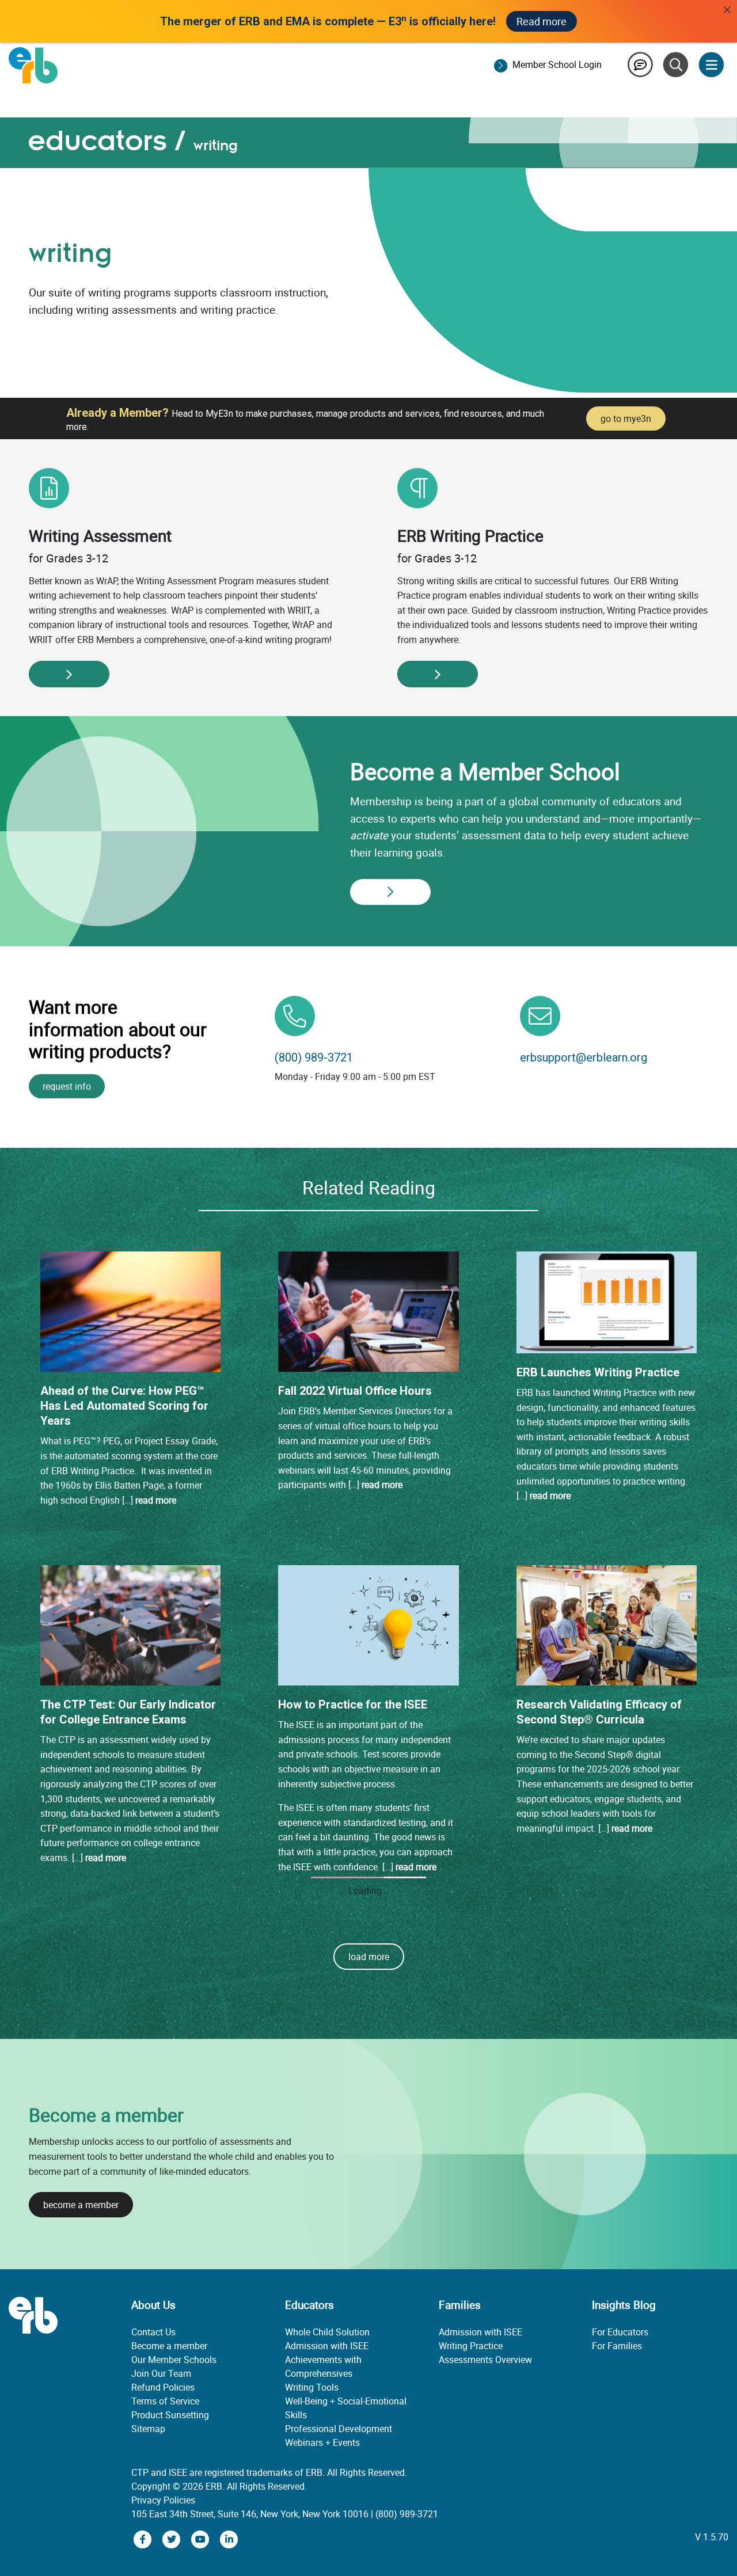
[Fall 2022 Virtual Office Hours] (368, 1311)
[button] (369, 2310)
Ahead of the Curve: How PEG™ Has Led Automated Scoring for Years (124, 1406)
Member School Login (557, 64)
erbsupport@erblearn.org (584, 1057)
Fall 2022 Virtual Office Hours (355, 1391)
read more (156, 1500)
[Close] (727, 10)
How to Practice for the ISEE (353, 1704)
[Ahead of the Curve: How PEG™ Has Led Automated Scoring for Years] (130, 1311)
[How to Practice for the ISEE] (368, 1624)
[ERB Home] (33, 64)
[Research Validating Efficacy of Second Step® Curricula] (607, 1624)
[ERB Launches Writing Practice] (607, 1302)
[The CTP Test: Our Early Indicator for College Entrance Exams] (130, 1624)
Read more (542, 21)
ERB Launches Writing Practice (598, 1372)
